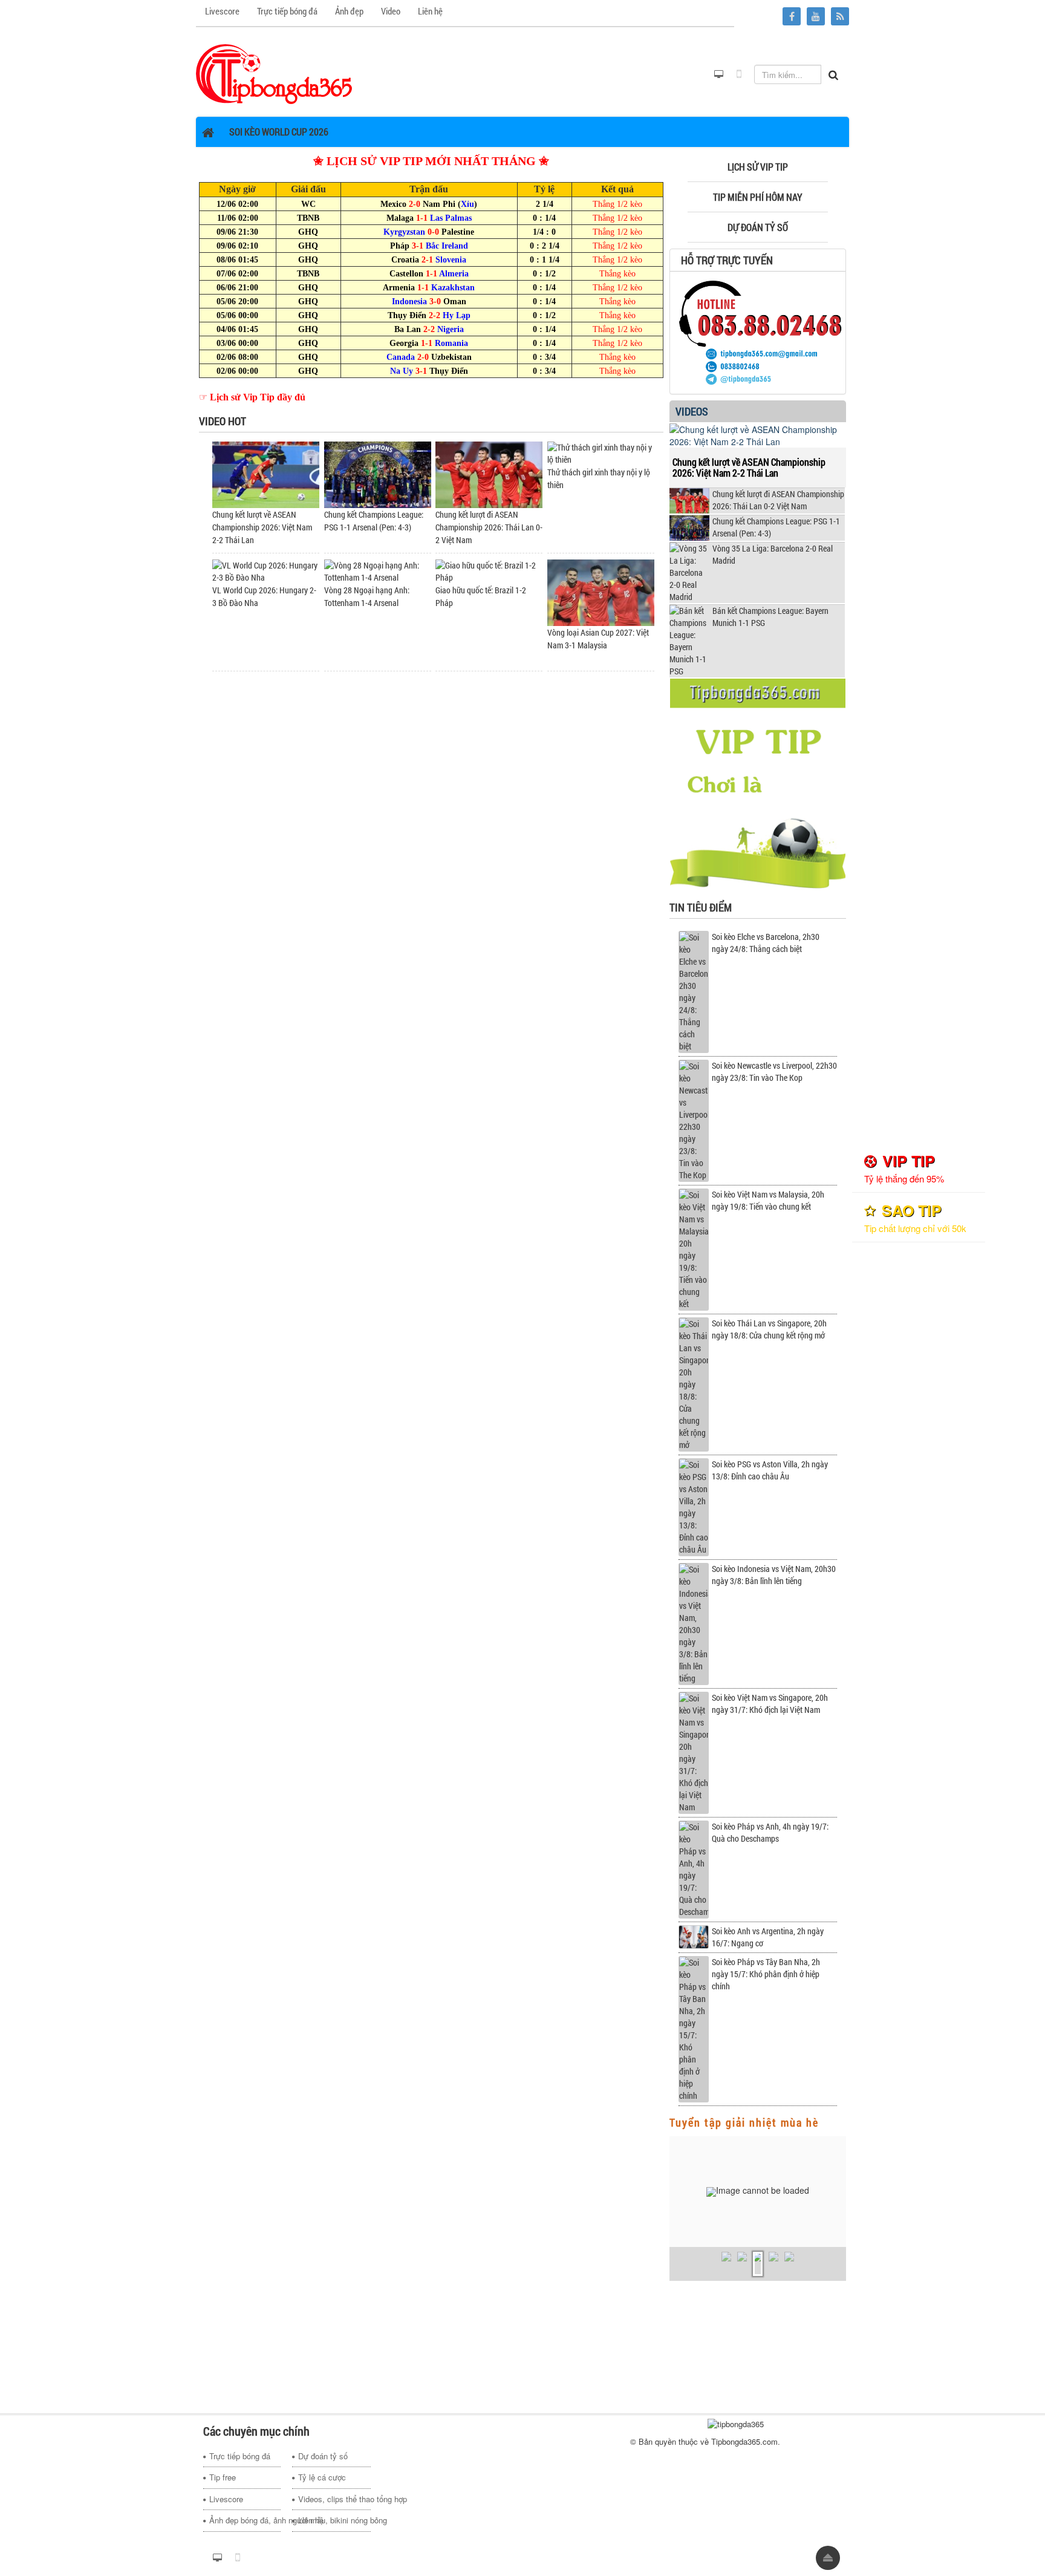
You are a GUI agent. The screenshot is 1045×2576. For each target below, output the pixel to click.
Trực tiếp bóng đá (240, 2456)
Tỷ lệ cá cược (322, 2477)
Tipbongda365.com (744, 2441)
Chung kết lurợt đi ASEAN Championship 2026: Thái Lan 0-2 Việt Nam (489, 527)
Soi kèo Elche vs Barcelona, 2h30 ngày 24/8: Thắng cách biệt (766, 943)
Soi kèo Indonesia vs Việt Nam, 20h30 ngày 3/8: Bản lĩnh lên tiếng (774, 1575)
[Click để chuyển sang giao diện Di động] (739, 74)
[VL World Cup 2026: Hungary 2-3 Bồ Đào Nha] (266, 571)
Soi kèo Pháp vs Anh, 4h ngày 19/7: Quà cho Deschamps (770, 1832)
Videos (692, 411)
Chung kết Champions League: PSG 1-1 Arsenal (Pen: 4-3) (776, 527)
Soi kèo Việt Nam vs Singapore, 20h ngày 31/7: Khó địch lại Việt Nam (770, 1704)
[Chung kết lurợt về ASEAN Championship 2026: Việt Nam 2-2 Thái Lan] (266, 474)
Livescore (226, 2499)
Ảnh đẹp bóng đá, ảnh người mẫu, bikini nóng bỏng (245, 2520)
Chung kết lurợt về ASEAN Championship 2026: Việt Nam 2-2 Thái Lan (262, 527)
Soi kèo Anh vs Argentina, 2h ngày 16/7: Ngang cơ (768, 1937)
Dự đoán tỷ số (323, 2456)
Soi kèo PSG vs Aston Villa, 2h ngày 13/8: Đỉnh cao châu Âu (770, 1470)
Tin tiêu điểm (701, 907)
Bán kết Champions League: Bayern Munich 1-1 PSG (770, 617)
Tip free (223, 2477)
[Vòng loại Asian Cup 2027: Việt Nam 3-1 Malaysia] (601, 592)
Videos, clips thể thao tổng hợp (334, 2499)
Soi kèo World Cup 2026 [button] (279, 132)
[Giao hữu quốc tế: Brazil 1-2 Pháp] (489, 571)
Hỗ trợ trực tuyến (727, 260)
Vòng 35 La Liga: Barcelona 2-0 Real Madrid (773, 554)
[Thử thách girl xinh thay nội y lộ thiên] (601, 453)
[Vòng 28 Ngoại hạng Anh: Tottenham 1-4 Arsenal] (378, 571)
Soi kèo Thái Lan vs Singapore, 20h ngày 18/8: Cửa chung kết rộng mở (769, 1329)
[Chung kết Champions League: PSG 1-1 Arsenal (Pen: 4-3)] (378, 474)
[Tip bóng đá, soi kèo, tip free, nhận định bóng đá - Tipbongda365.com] (274, 73)
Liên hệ (311, 2520)
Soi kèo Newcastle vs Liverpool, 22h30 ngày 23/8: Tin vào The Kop (774, 1071)
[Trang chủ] (210, 132)
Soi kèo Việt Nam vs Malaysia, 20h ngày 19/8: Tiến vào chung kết (768, 1200)
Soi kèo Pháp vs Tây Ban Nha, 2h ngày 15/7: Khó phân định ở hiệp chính (766, 1974)
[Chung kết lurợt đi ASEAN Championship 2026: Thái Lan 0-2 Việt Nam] (489, 474)
